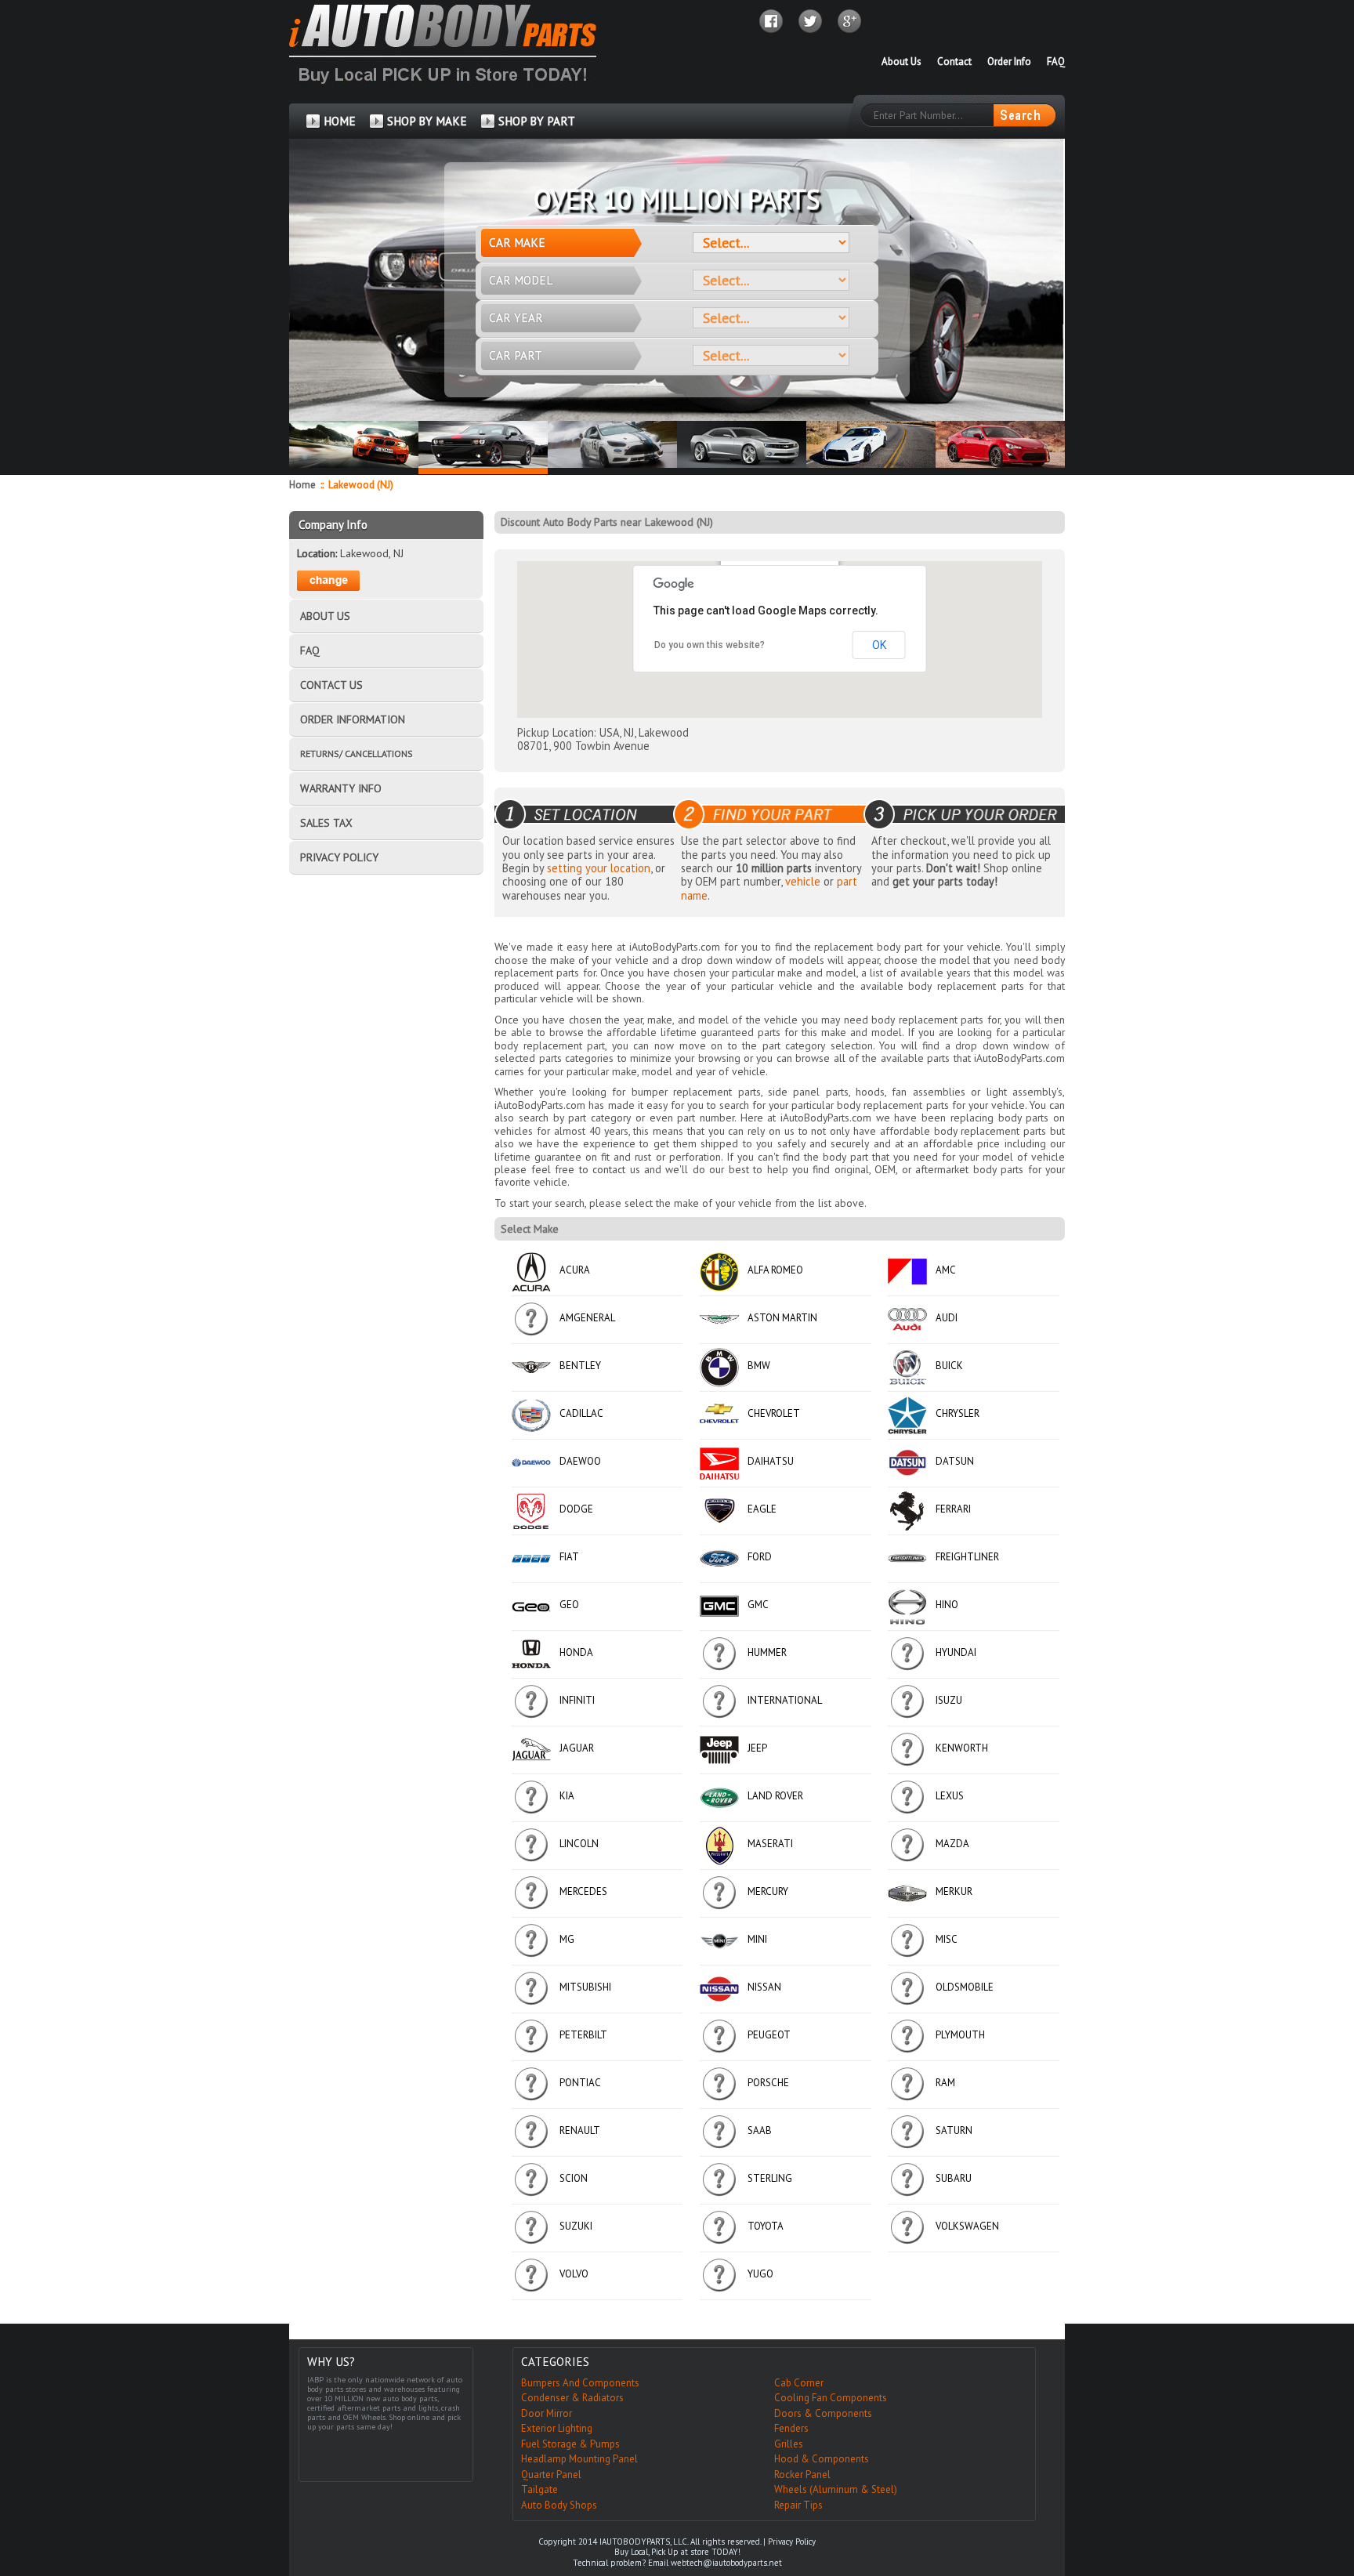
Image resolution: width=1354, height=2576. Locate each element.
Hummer (767, 1652)
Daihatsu (771, 1461)
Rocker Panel (802, 2475)
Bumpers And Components (580, 2383)
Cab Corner (799, 2383)
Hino (947, 1605)
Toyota (766, 2226)
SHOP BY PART (537, 121)
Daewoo (580, 1461)
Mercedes (583, 1891)
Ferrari (953, 1509)
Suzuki (576, 2226)
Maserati (770, 1844)
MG (567, 1939)
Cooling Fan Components (831, 2398)
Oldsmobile (965, 1987)
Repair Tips (798, 2505)
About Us (901, 62)
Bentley (580, 1366)
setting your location (599, 868)
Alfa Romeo (775, 1270)
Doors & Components (823, 2413)
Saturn (954, 2130)
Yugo (760, 2274)
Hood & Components (822, 2459)
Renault (580, 2130)
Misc (947, 1939)
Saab (760, 2130)
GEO (569, 1605)
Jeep (757, 1748)
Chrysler (958, 1413)
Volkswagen (967, 2226)
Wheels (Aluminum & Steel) (836, 2489)
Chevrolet (774, 1413)
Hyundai (956, 1652)
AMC (946, 1270)
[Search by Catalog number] (1024, 115)
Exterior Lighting (557, 2428)
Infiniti (577, 1700)
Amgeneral (587, 1318)
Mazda (952, 1844)
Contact (954, 62)
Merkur (954, 1891)
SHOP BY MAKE (427, 121)
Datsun (955, 1461)
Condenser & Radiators (572, 2398)
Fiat (569, 1557)
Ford (760, 1557)
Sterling (770, 2178)
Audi (947, 1318)
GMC (758, 1605)
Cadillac (581, 1413)
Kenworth (962, 1748)
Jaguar (577, 1748)
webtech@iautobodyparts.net (726, 2563)
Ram (945, 2083)
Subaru (954, 2178)
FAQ (1056, 62)
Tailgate (539, 2489)
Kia (567, 1796)
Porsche (768, 2083)
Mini (757, 1939)
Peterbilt (583, 2035)
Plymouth (960, 2035)
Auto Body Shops (559, 2505)
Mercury (768, 1891)
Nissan (764, 1987)
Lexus (950, 1796)
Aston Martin (782, 1318)
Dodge (576, 1509)
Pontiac (580, 2083)
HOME (340, 121)
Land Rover (775, 1796)
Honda (576, 1652)
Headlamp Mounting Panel (579, 2459)
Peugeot (769, 2035)
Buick (949, 1366)
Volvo (574, 2274)
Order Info (1009, 62)
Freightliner (967, 1557)
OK (879, 645)
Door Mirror (547, 2413)
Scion (574, 2178)
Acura (575, 1270)
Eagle (762, 1509)
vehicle (803, 881)
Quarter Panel (551, 2475)
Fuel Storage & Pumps (570, 2444)
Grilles (789, 2444)
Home (302, 485)
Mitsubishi (585, 1987)
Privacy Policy (792, 2542)
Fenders (791, 2428)
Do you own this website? (710, 645)
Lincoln (579, 1844)
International (785, 1700)
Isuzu (949, 1700)
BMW (759, 1366)
